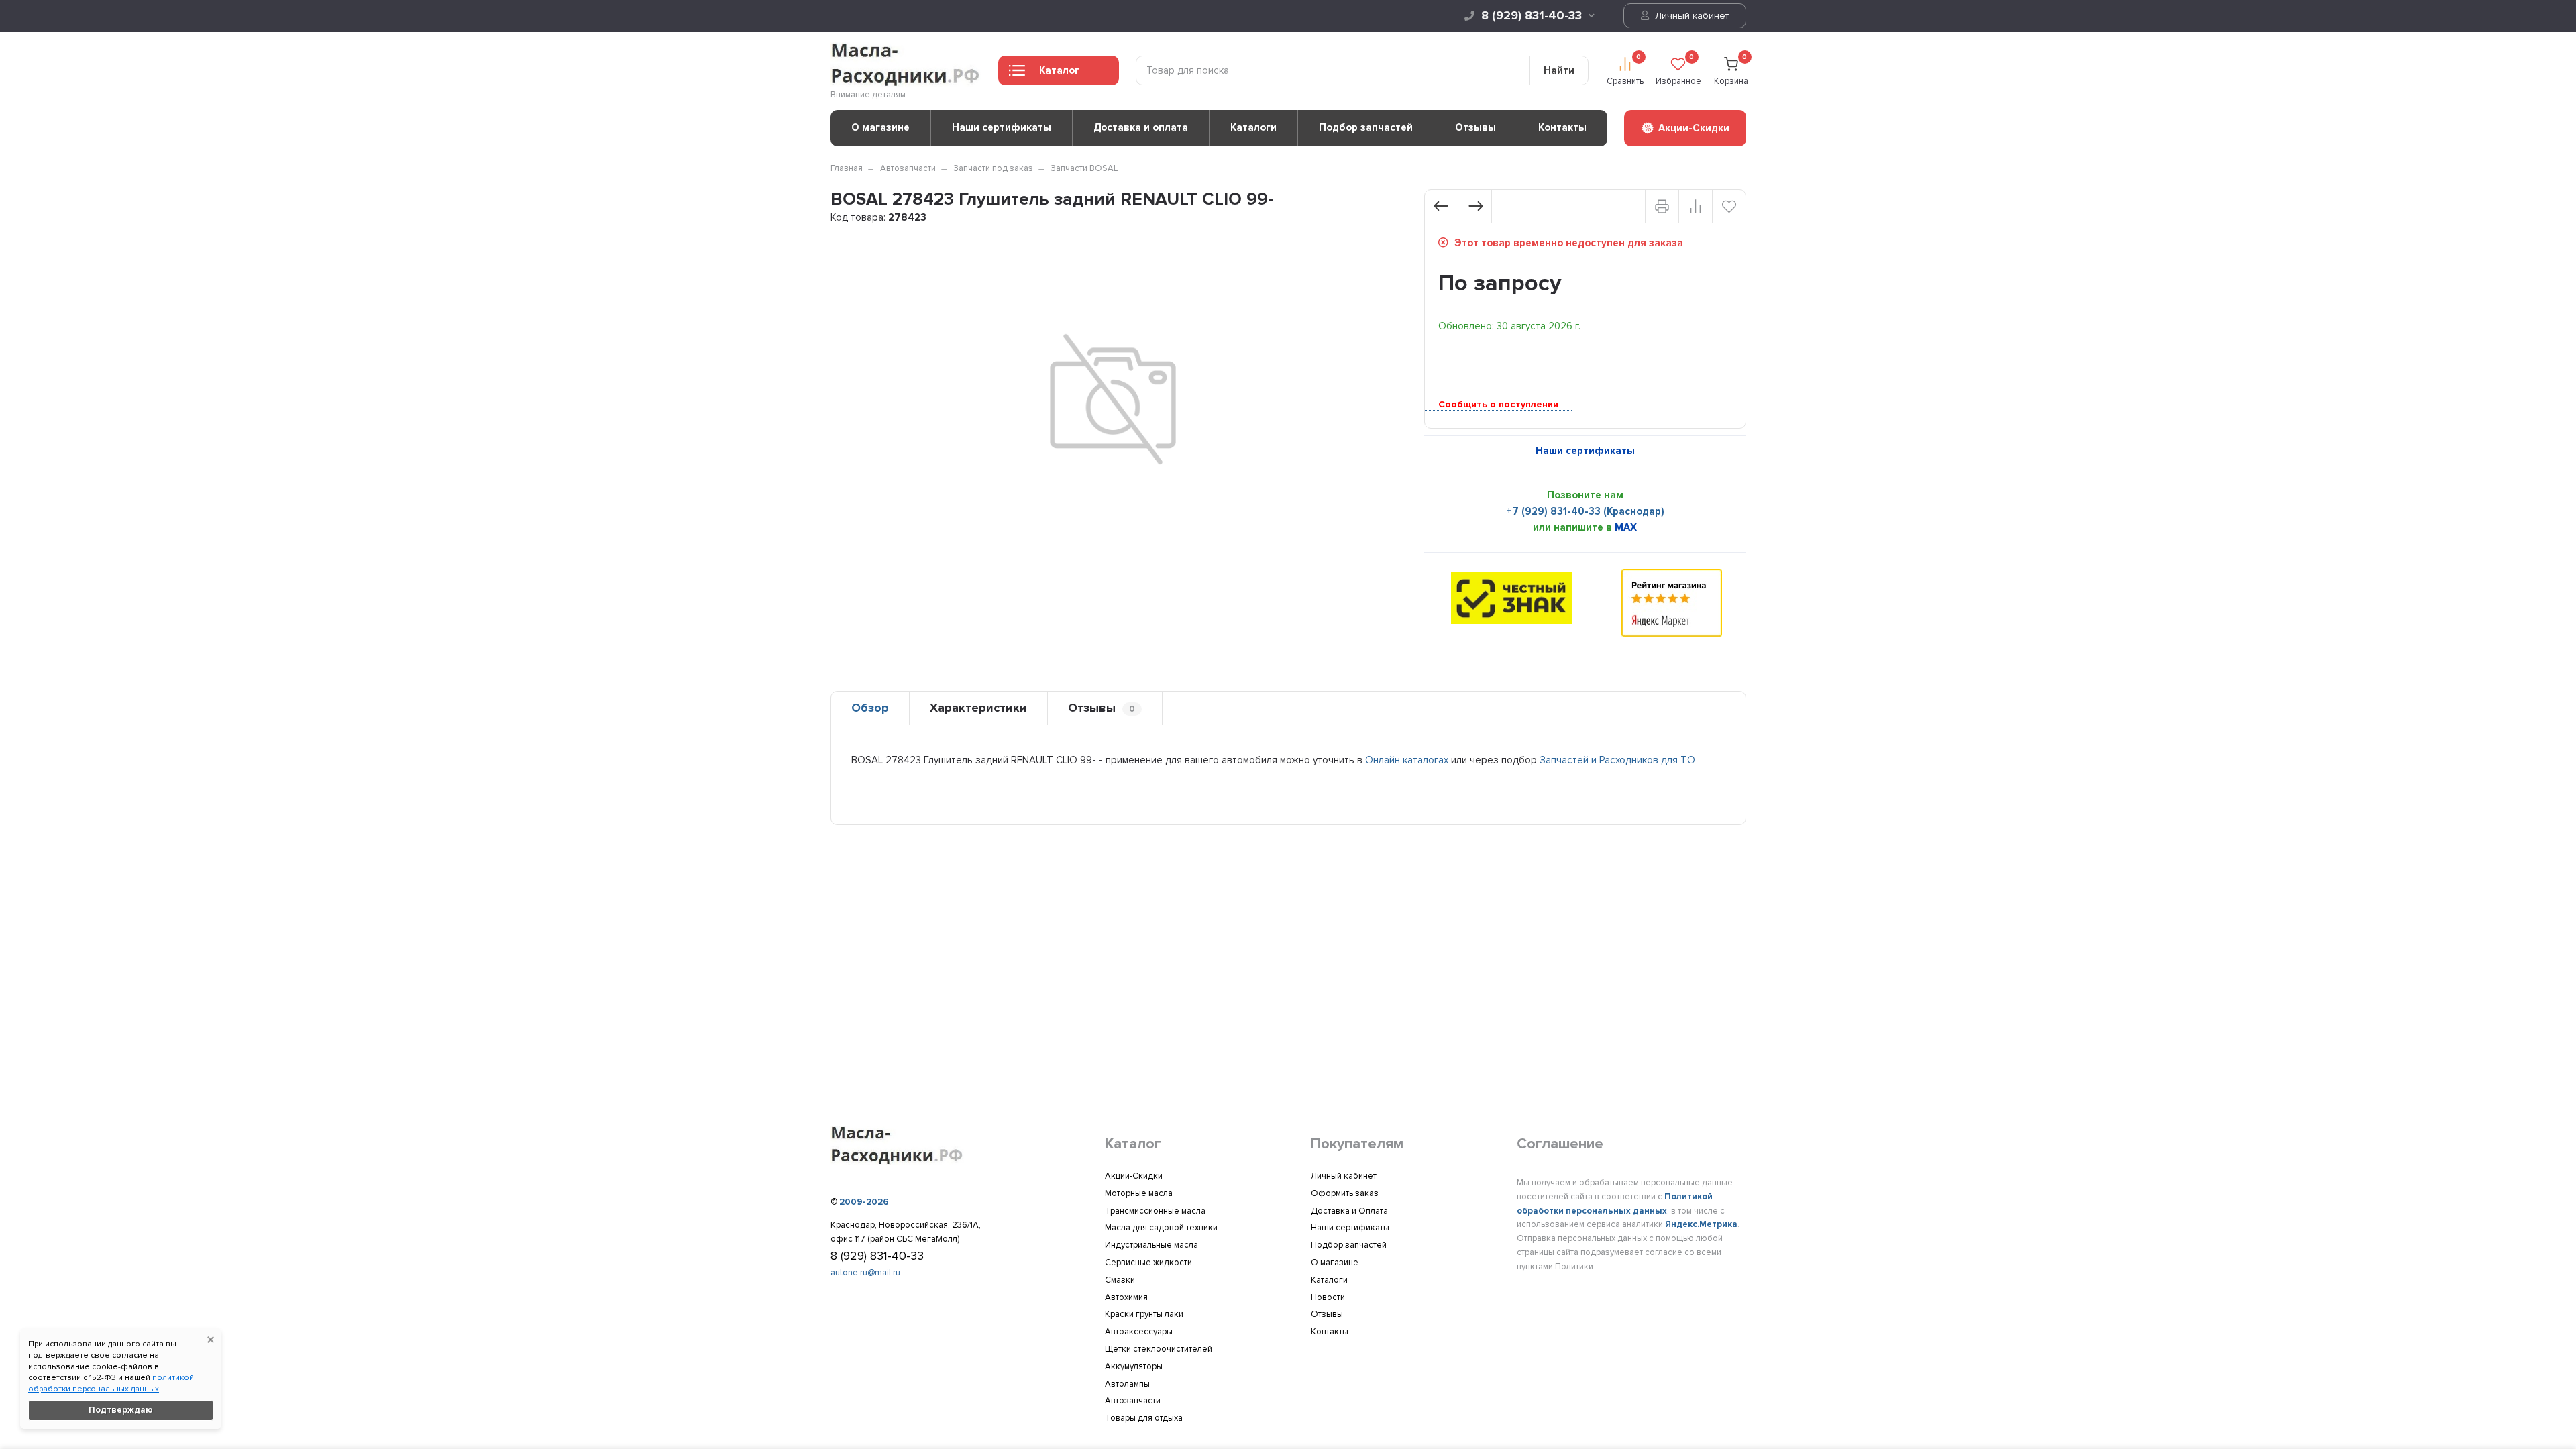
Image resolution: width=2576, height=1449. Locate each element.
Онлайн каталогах (1407, 760)
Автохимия (1126, 1297)
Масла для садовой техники (1161, 1228)
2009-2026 (864, 1202)
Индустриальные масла (1151, 1245)
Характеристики (978, 708)
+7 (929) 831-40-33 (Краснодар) (1585, 511)
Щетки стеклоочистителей (1159, 1349)
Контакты (1562, 127)
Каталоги (1253, 127)
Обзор (870, 708)
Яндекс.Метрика (1701, 1224)
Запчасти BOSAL (1084, 168)
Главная (847, 168)
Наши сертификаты (1002, 127)
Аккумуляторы (1134, 1366)
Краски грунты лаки (1144, 1314)
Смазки (1120, 1280)
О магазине (880, 127)
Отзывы (1475, 127)
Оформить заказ (1345, 1193)
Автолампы (1127, 1384)
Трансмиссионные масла (1155, 1211)
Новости (1328, 1297)
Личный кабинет (1690, 16)
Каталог (1059, 70)
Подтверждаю (121, 1410)
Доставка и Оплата (1349, 1211)
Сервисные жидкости (1148, 1263)
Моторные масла (1139, 1193)
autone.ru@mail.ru (865, 1273)
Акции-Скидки (1134, 1176)
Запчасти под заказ (993, 168)
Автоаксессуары (1139, 1332)
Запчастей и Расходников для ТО (1617, 760)
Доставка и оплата (1141, 127)
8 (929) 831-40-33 (1532, 15)
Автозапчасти (908, 168)
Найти (1559, 70)
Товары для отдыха (1144, 1418)
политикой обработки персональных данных (111, 1383)
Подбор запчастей (1366, 127)
